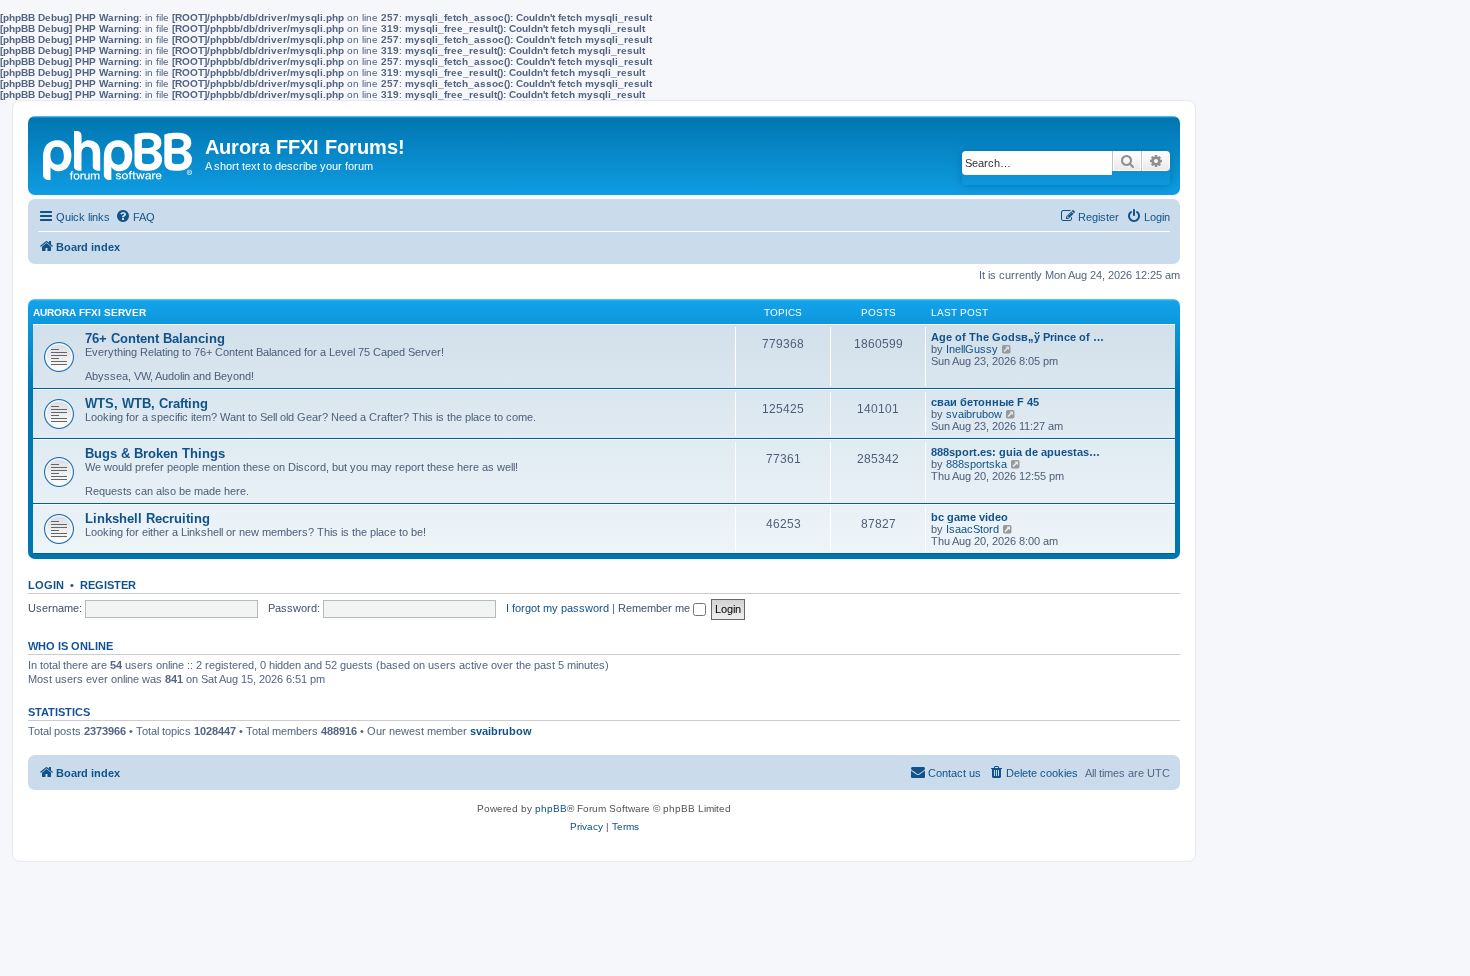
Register (108, 585)
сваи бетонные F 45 (985, 402)
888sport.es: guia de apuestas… (1015, 452)
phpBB (551, 808)
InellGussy (972, 349)
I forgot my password (557, 608)
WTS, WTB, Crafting (146, 403)
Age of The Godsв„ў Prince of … (1017, 337)
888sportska (976, 464)
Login (46, 585)
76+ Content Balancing (155, 338)
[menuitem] (135, 217)
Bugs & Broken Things (155, 453)
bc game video (969, 517)
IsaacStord (972, 529)
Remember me (655, 608)
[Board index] (119, 152)
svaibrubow (974, 414)
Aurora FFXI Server (89, 312)
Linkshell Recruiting (147, 518)
